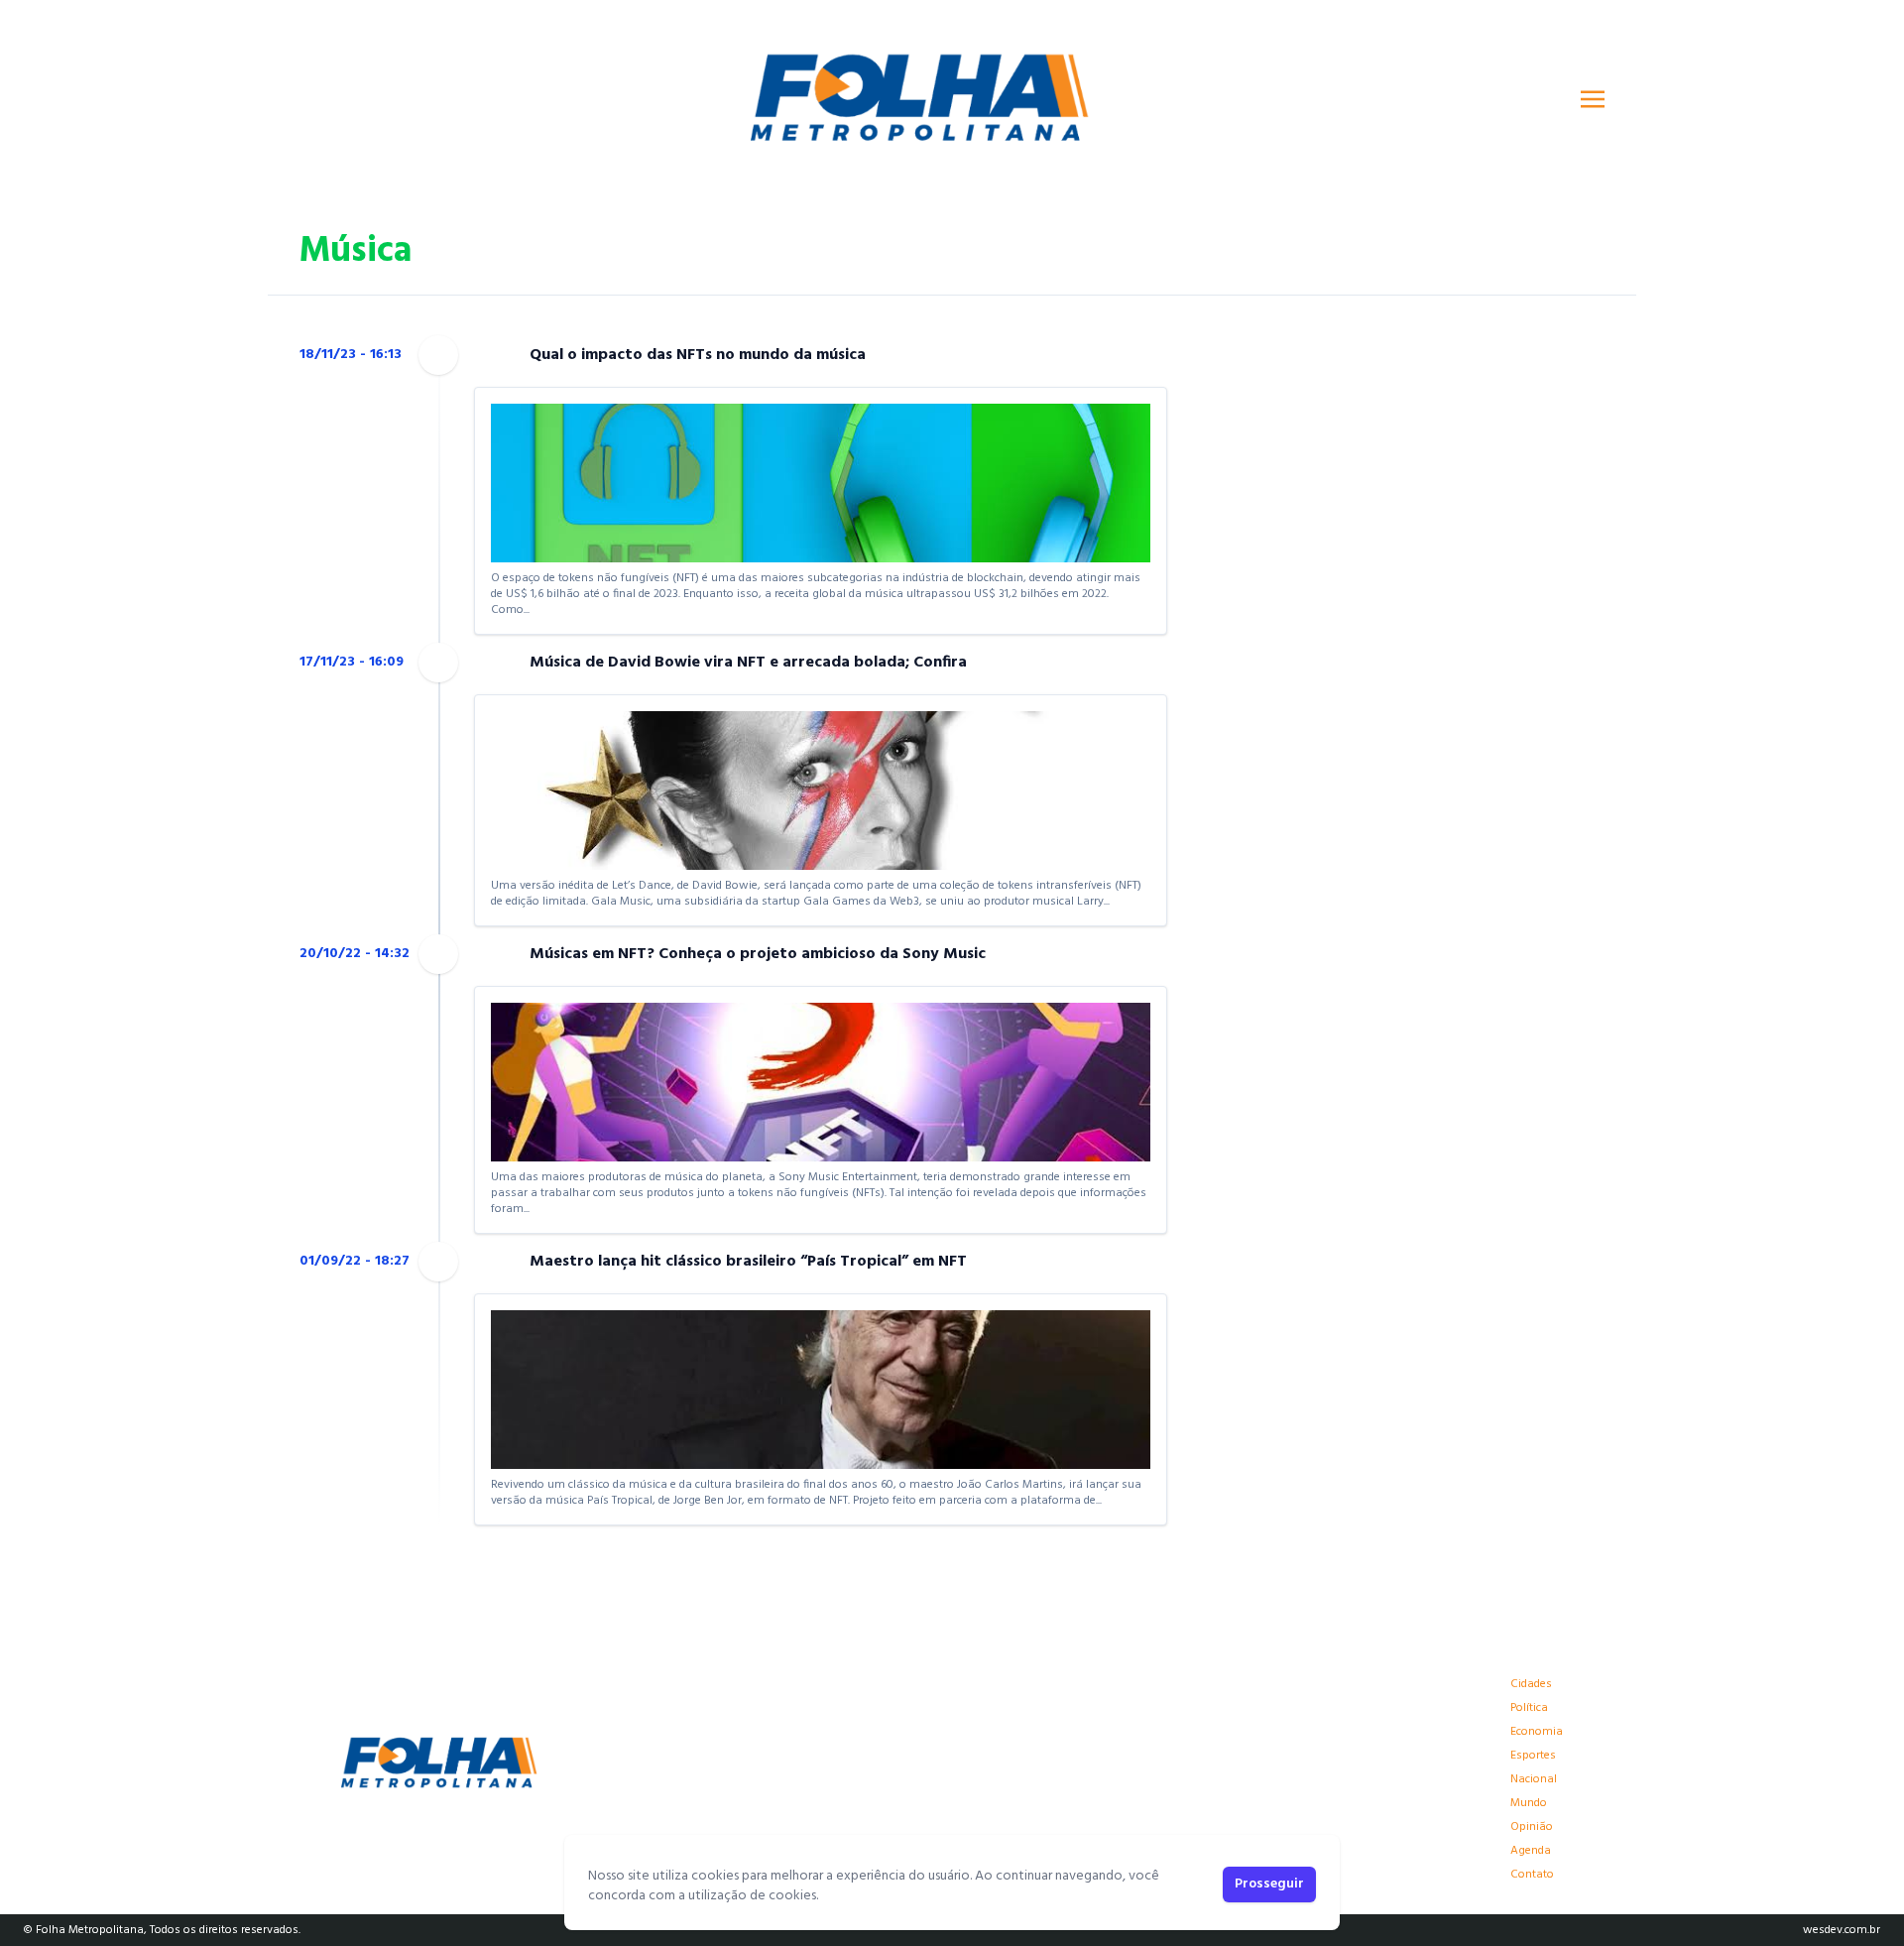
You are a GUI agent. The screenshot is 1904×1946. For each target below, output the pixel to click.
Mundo (1529, 1803)
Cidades (1531, 1684)
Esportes (1533, 1756)
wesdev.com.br (1842, 1930)
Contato (1532, 1875)
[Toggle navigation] (1593, 99)
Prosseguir (1269, 1884)
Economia (1537, 1732)
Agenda (1531, 1851)
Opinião (1532, 1827)
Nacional (1534, 1779)
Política (1529, 1708)
